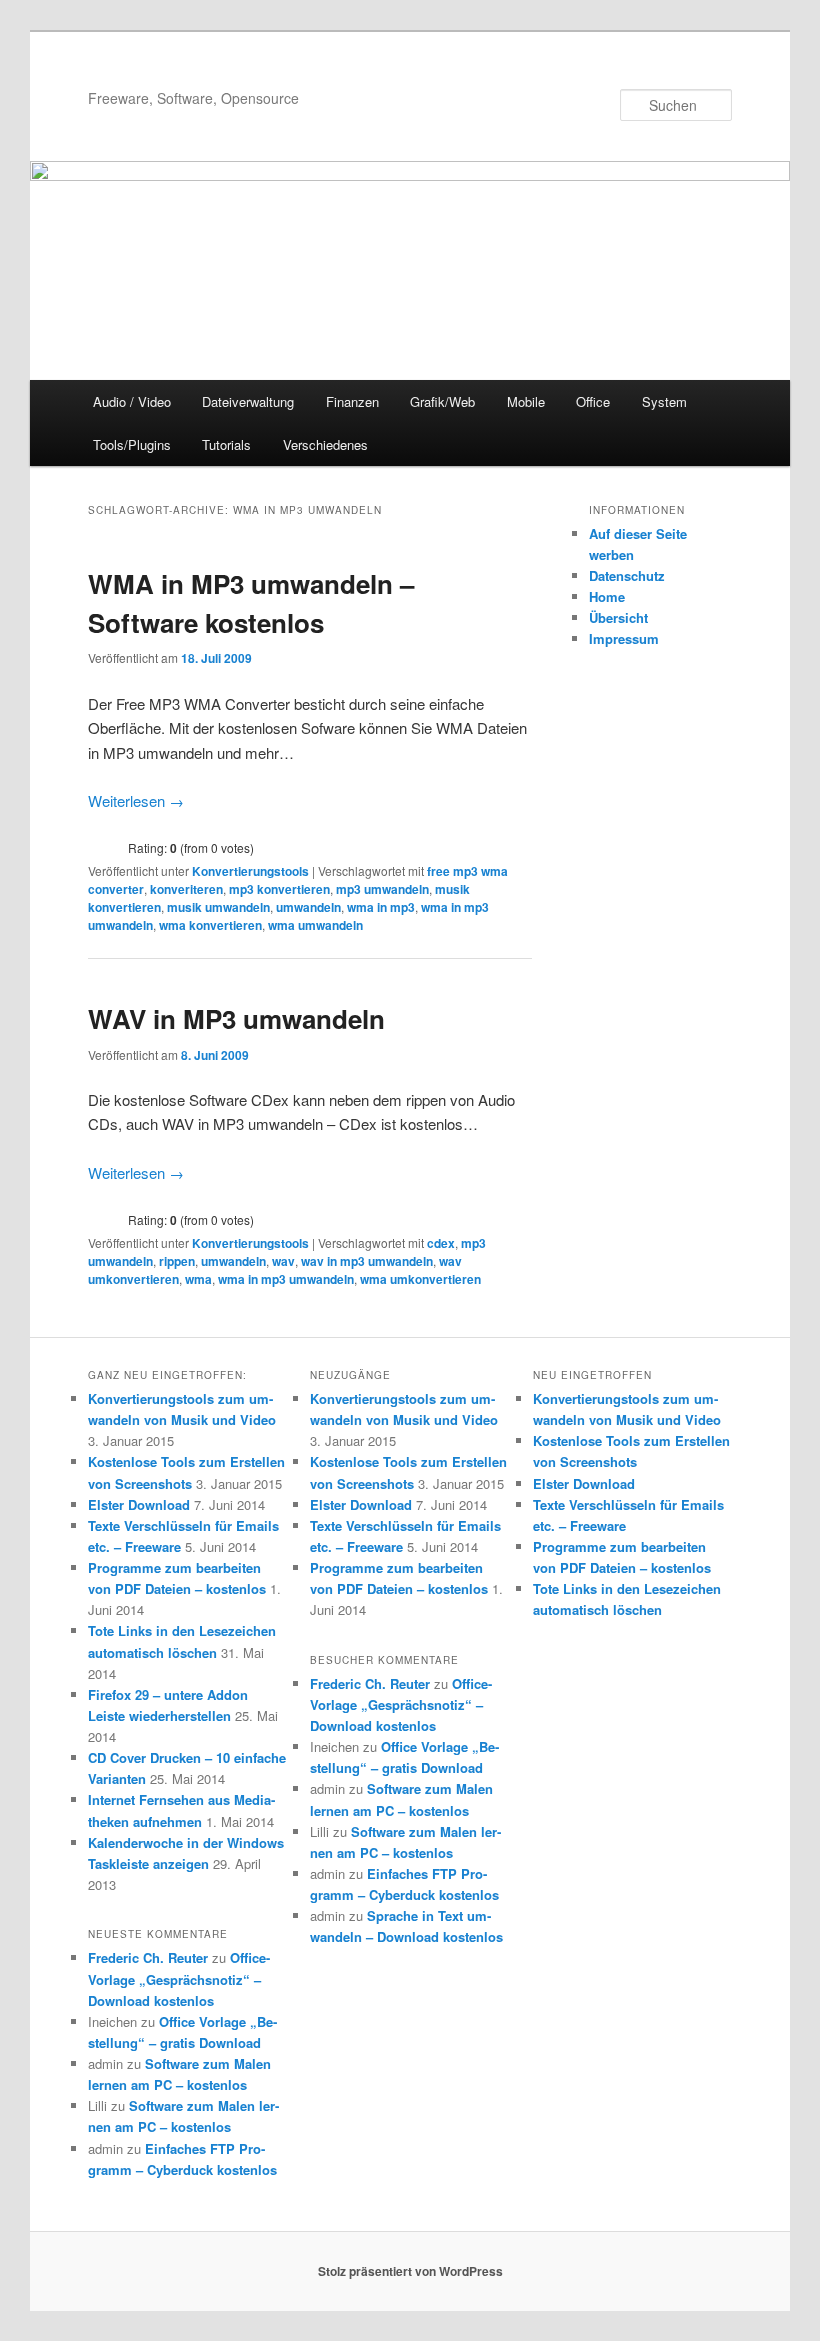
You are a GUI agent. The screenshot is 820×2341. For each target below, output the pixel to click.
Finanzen (352, 401)
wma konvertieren (210, 925)
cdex (441, 1243)
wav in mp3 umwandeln (367, 1261)
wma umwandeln (315, 925)
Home (607, 596)
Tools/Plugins (132, 444)
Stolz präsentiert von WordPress (410, 2271)
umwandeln (308, 907)
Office (593, 401)
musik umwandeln (218, 907)
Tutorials (226, 444)
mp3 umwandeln (382, 889)
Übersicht (618, 617)
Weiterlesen (136, 800)
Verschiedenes (325, 444)
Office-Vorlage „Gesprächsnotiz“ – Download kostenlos (179, 1978)
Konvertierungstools (250, 871)
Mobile (526, 401)
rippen (177, 1261)
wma (198, 1279)
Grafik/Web (442, 401)
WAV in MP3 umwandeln (236, 1018)
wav (283, 1261)
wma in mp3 (381, 907)
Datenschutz (627, 575)
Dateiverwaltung (248, 401)
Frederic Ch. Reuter (148, 1957)
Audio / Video (132, 401)
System (664, 401)
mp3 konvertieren (279, 889)
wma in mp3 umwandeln (286, 1279)
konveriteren (186, 889)
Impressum (624, 638)
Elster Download (139, 1504)
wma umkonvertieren (420, 1279)
